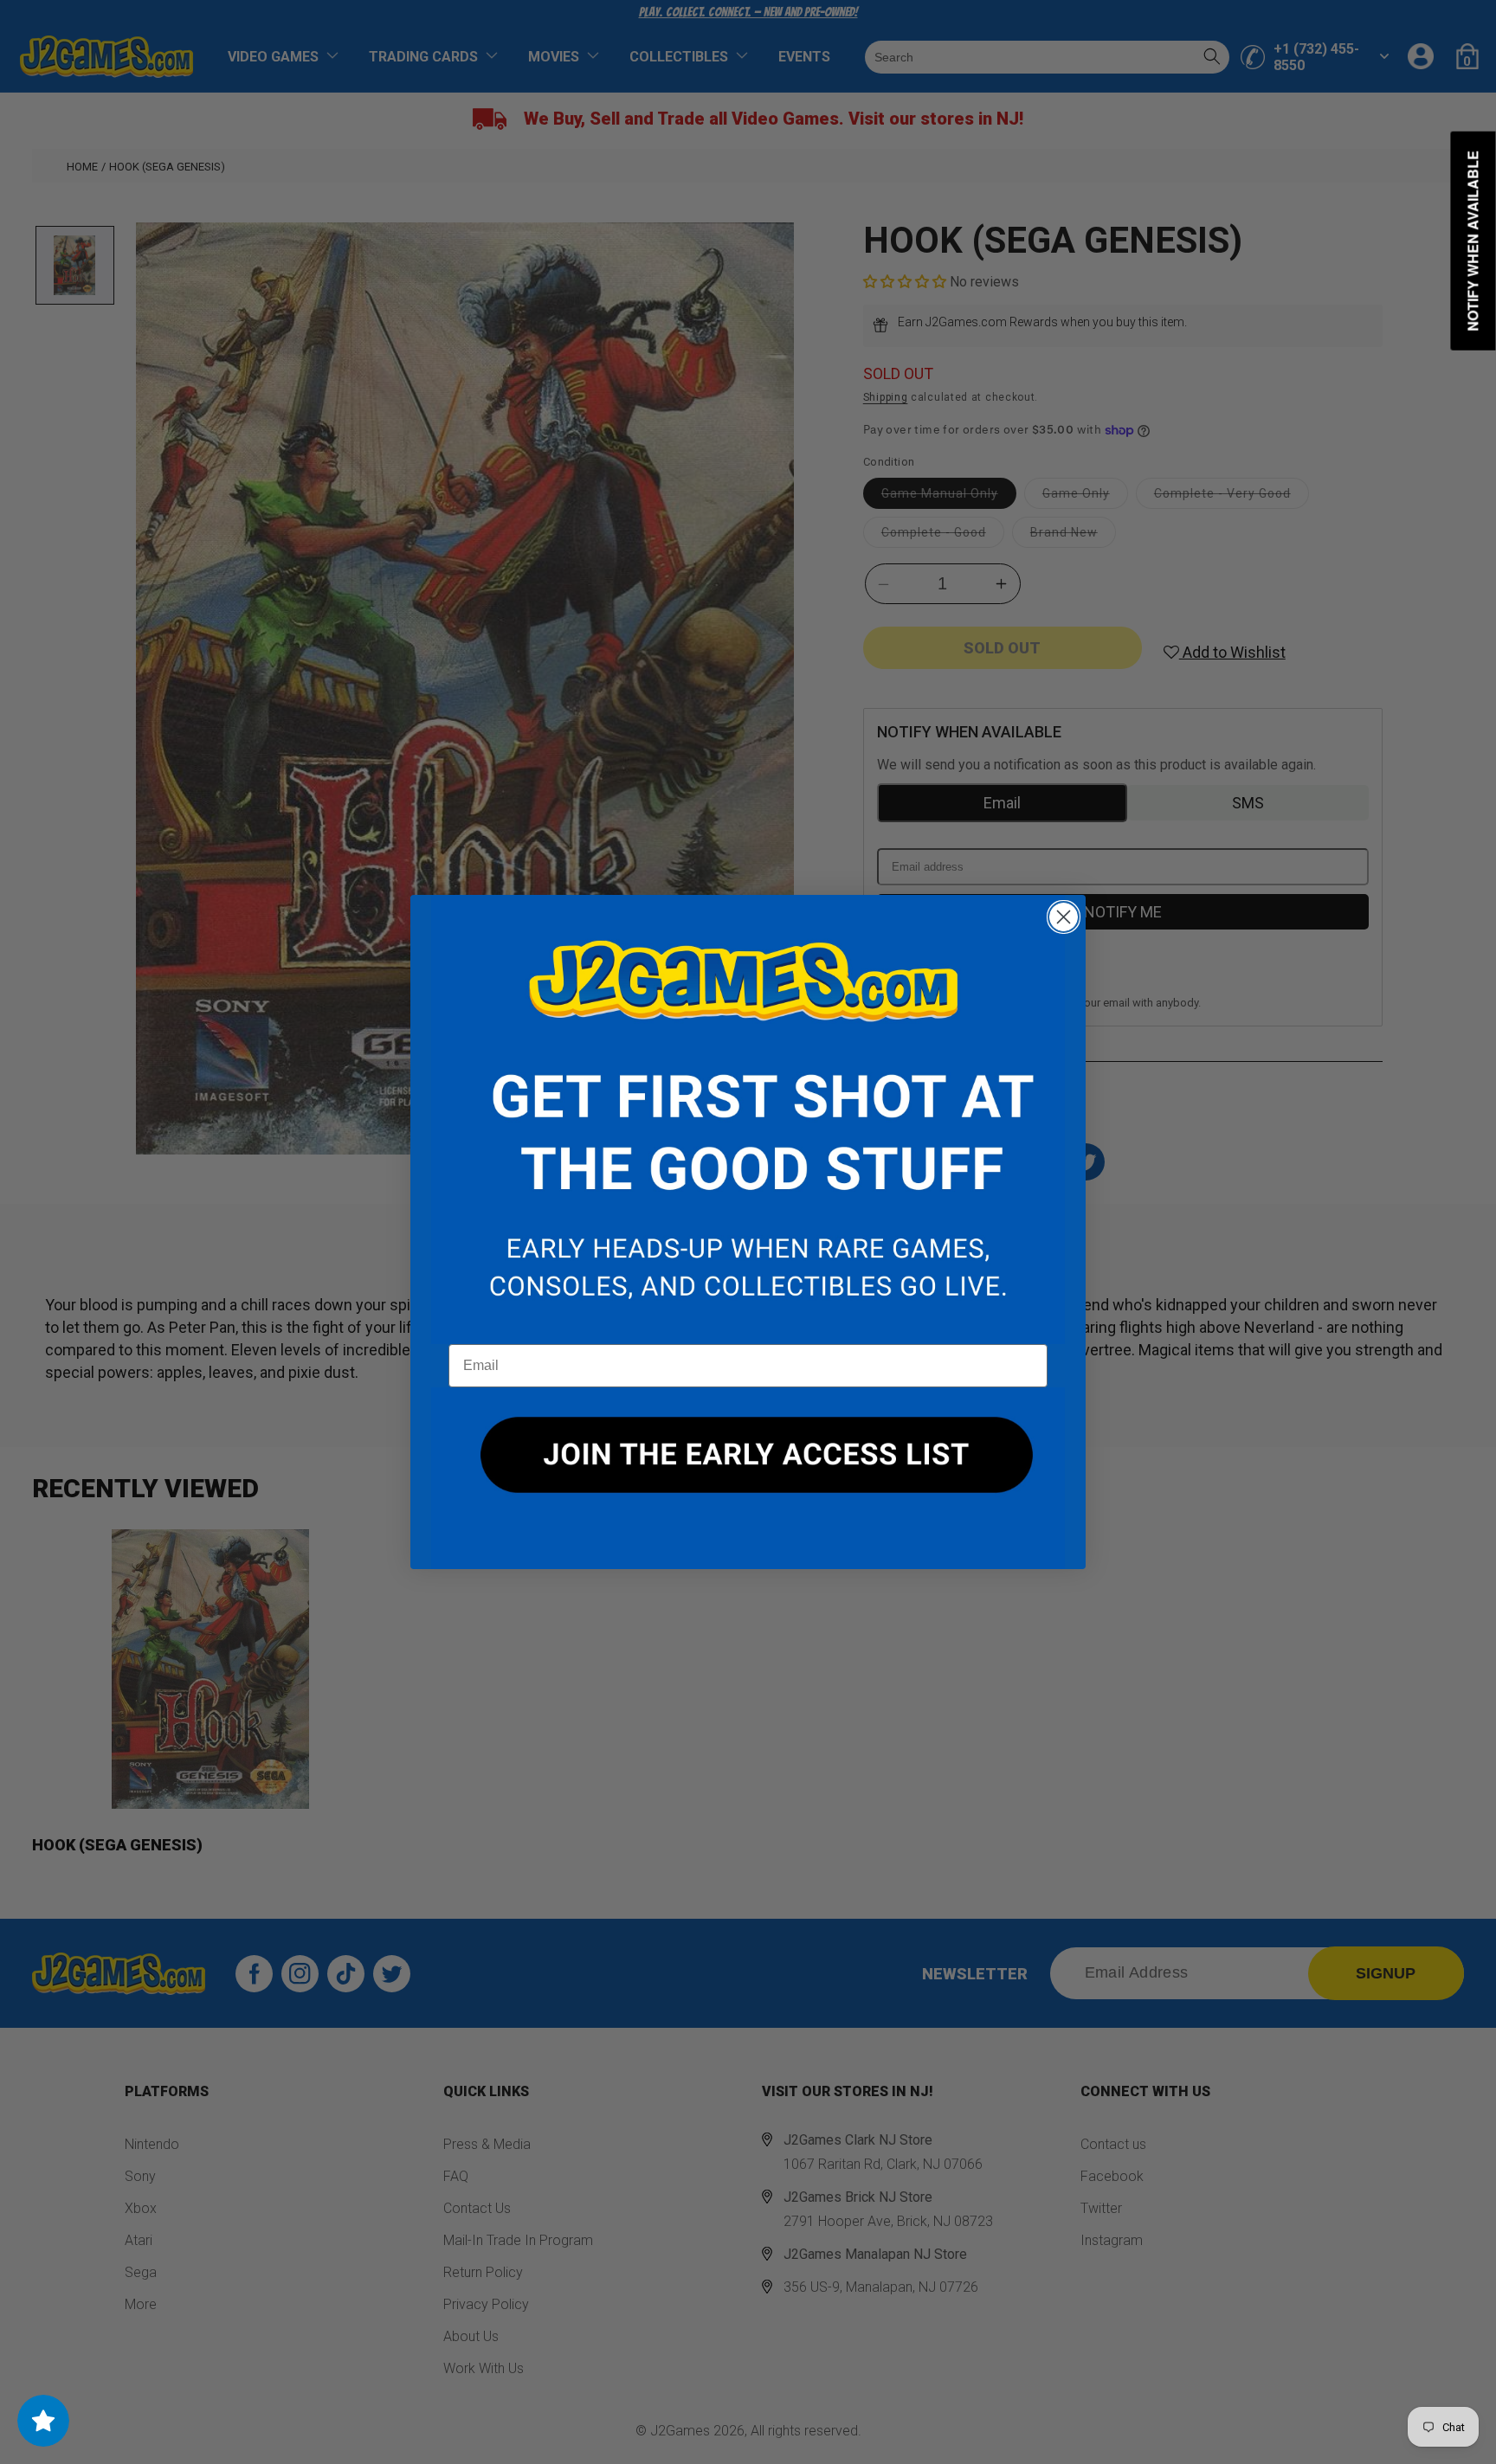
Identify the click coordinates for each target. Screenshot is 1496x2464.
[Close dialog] (1064, 917)
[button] (748, 1120)
